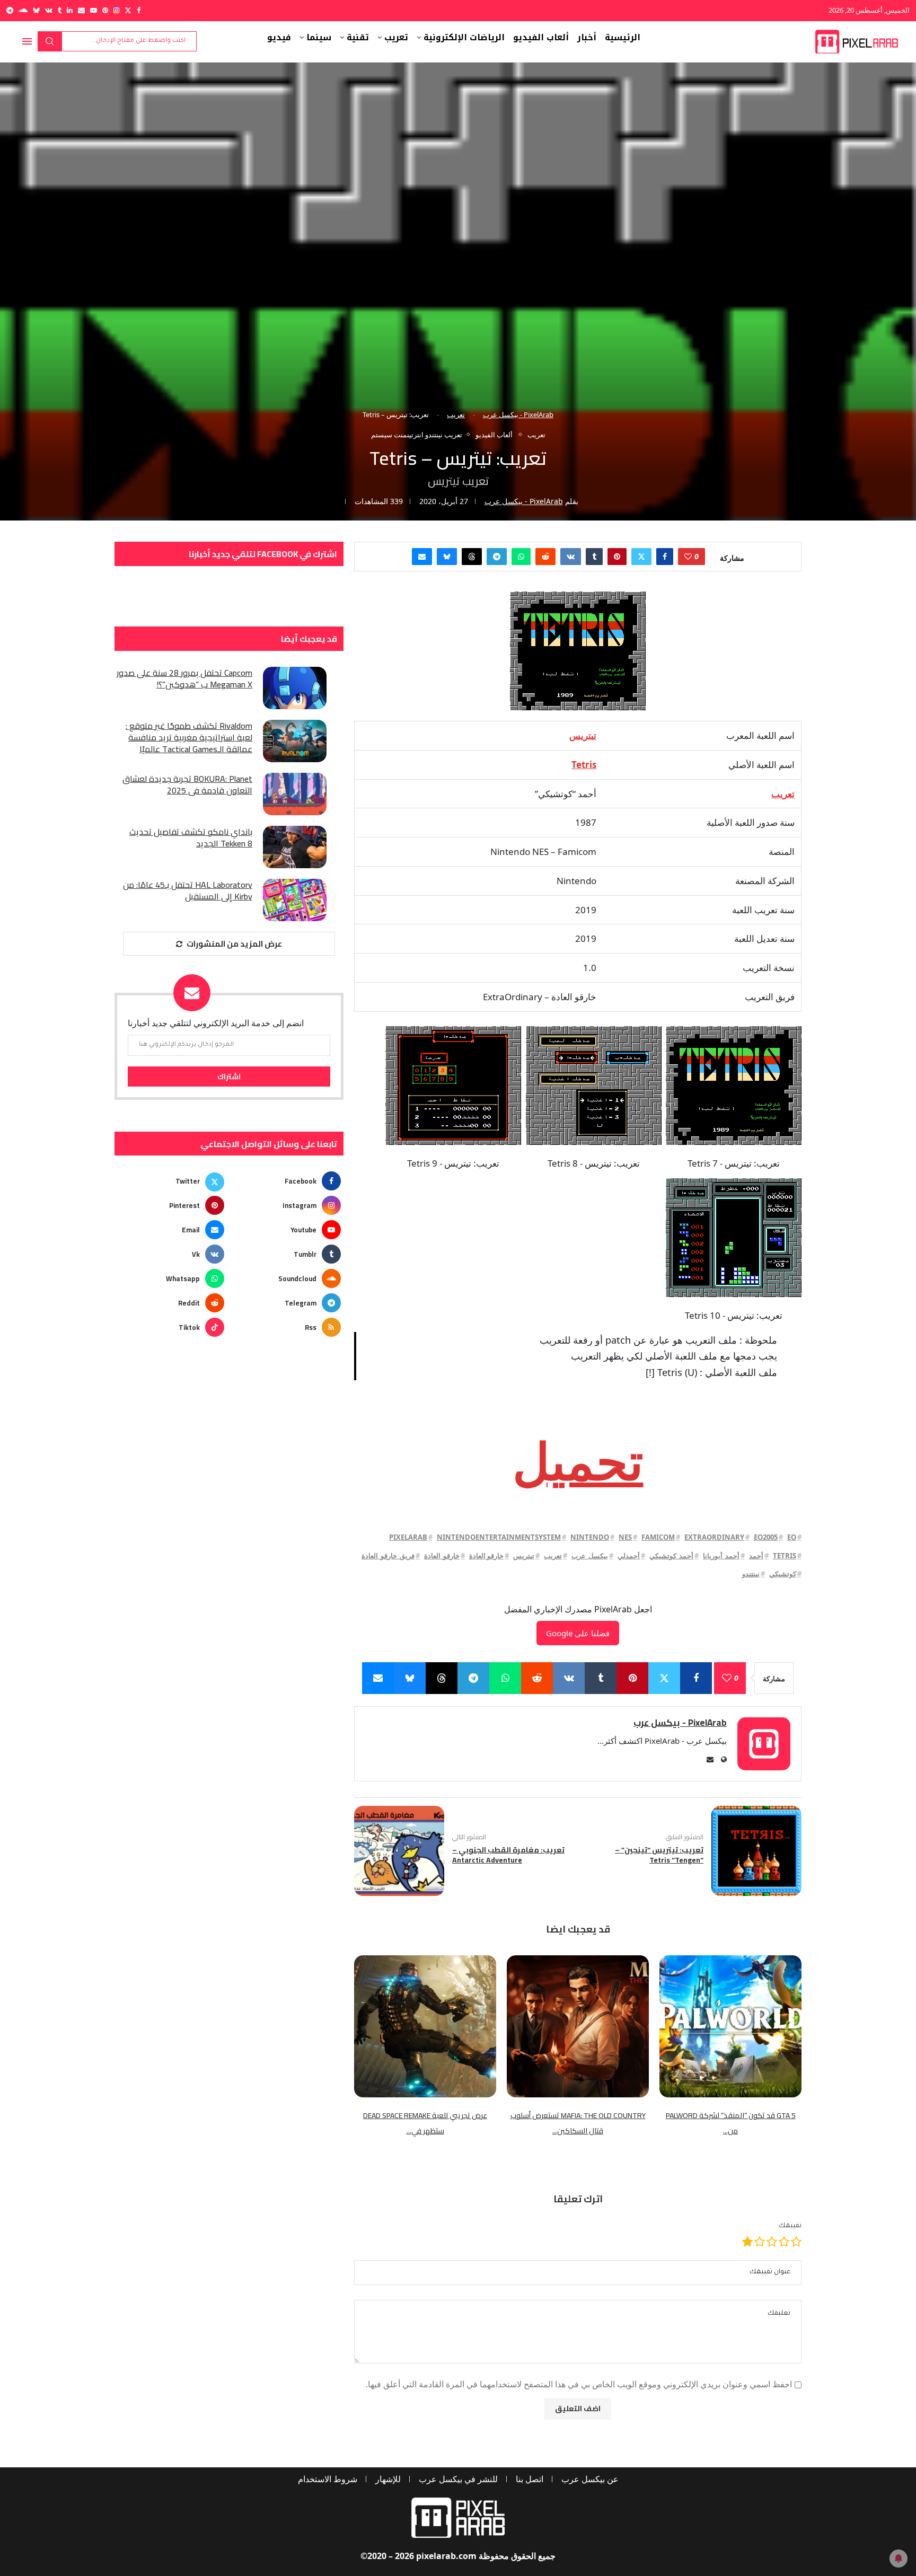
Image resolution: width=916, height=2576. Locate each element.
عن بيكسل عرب (590, 2479)
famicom (658, 1537)
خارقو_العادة (442, 1556)
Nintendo (590, 1537)
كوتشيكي (783, 1574)
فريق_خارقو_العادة (388, 1556)
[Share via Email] (422, 557)
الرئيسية (623, 38)
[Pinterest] (105, 10)
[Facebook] (139, 10)
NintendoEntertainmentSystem (499, 1537)
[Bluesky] (36, 10)
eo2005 (766, 1537)
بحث (50, 41)
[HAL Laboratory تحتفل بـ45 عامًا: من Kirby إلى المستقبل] (295, 900)
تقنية (358, 38)
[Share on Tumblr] (594, 557)
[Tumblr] (60, 10)
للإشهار (388, 2479)
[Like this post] (688, 557)
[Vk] (49, 10)
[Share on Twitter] (641, 557)
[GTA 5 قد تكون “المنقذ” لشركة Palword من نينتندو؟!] (730, 2026)
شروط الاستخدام (328, 2479)
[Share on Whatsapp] (521, 557)
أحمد (756, 1556)
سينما (319, 38)
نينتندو (751, 1574)
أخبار (587, 38)
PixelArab (408, 1537)
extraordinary (714, 1537)
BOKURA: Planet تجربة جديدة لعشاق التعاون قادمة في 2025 (187, 785)
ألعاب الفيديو (541, 38)
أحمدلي (629, 1556)
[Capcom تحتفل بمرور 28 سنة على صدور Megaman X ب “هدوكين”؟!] (295, 688)
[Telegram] (10, 10)
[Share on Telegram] (497, 557)
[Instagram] (116, 10)
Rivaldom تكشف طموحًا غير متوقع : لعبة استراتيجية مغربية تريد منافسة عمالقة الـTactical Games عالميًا (189, 738)
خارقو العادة (486, 1556)
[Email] (81, 10)
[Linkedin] (70, 10)
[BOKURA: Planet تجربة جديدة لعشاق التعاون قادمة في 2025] (295, 794)
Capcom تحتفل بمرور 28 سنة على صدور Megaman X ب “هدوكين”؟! (184, 679)
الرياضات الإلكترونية (464, 38)
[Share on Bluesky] (447, 557)
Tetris (785, 1556)
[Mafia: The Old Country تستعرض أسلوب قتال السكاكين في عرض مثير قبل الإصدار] (578, 2026)
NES (625, 1537)
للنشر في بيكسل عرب (458, 2479)
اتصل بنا (530, 2479)
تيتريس (524, 1556)
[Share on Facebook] (665, 557)
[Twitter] (128, 10)
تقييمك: (789, 2226)
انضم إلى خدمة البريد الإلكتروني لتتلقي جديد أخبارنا (216, 1023)
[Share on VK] (571, 557)
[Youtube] (94, 10)
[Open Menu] (27, 41)
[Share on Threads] (472, 557)
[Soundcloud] (23, 10)
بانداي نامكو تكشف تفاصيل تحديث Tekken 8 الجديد (191, 838)
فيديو (279, 38)
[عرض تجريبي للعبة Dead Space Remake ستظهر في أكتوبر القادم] (425, 2026)
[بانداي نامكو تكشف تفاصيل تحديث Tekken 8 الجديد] (295, 847)
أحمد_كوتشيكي (671, 1556)
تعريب (396, 38)
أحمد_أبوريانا (721, 1556)
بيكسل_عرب (590, 1556)
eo (792, 1537)
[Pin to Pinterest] (617, 557)
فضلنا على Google (578, 1633)
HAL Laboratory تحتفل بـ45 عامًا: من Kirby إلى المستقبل (188, 891)
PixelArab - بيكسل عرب (518, 414)
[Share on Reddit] (545, 557)
